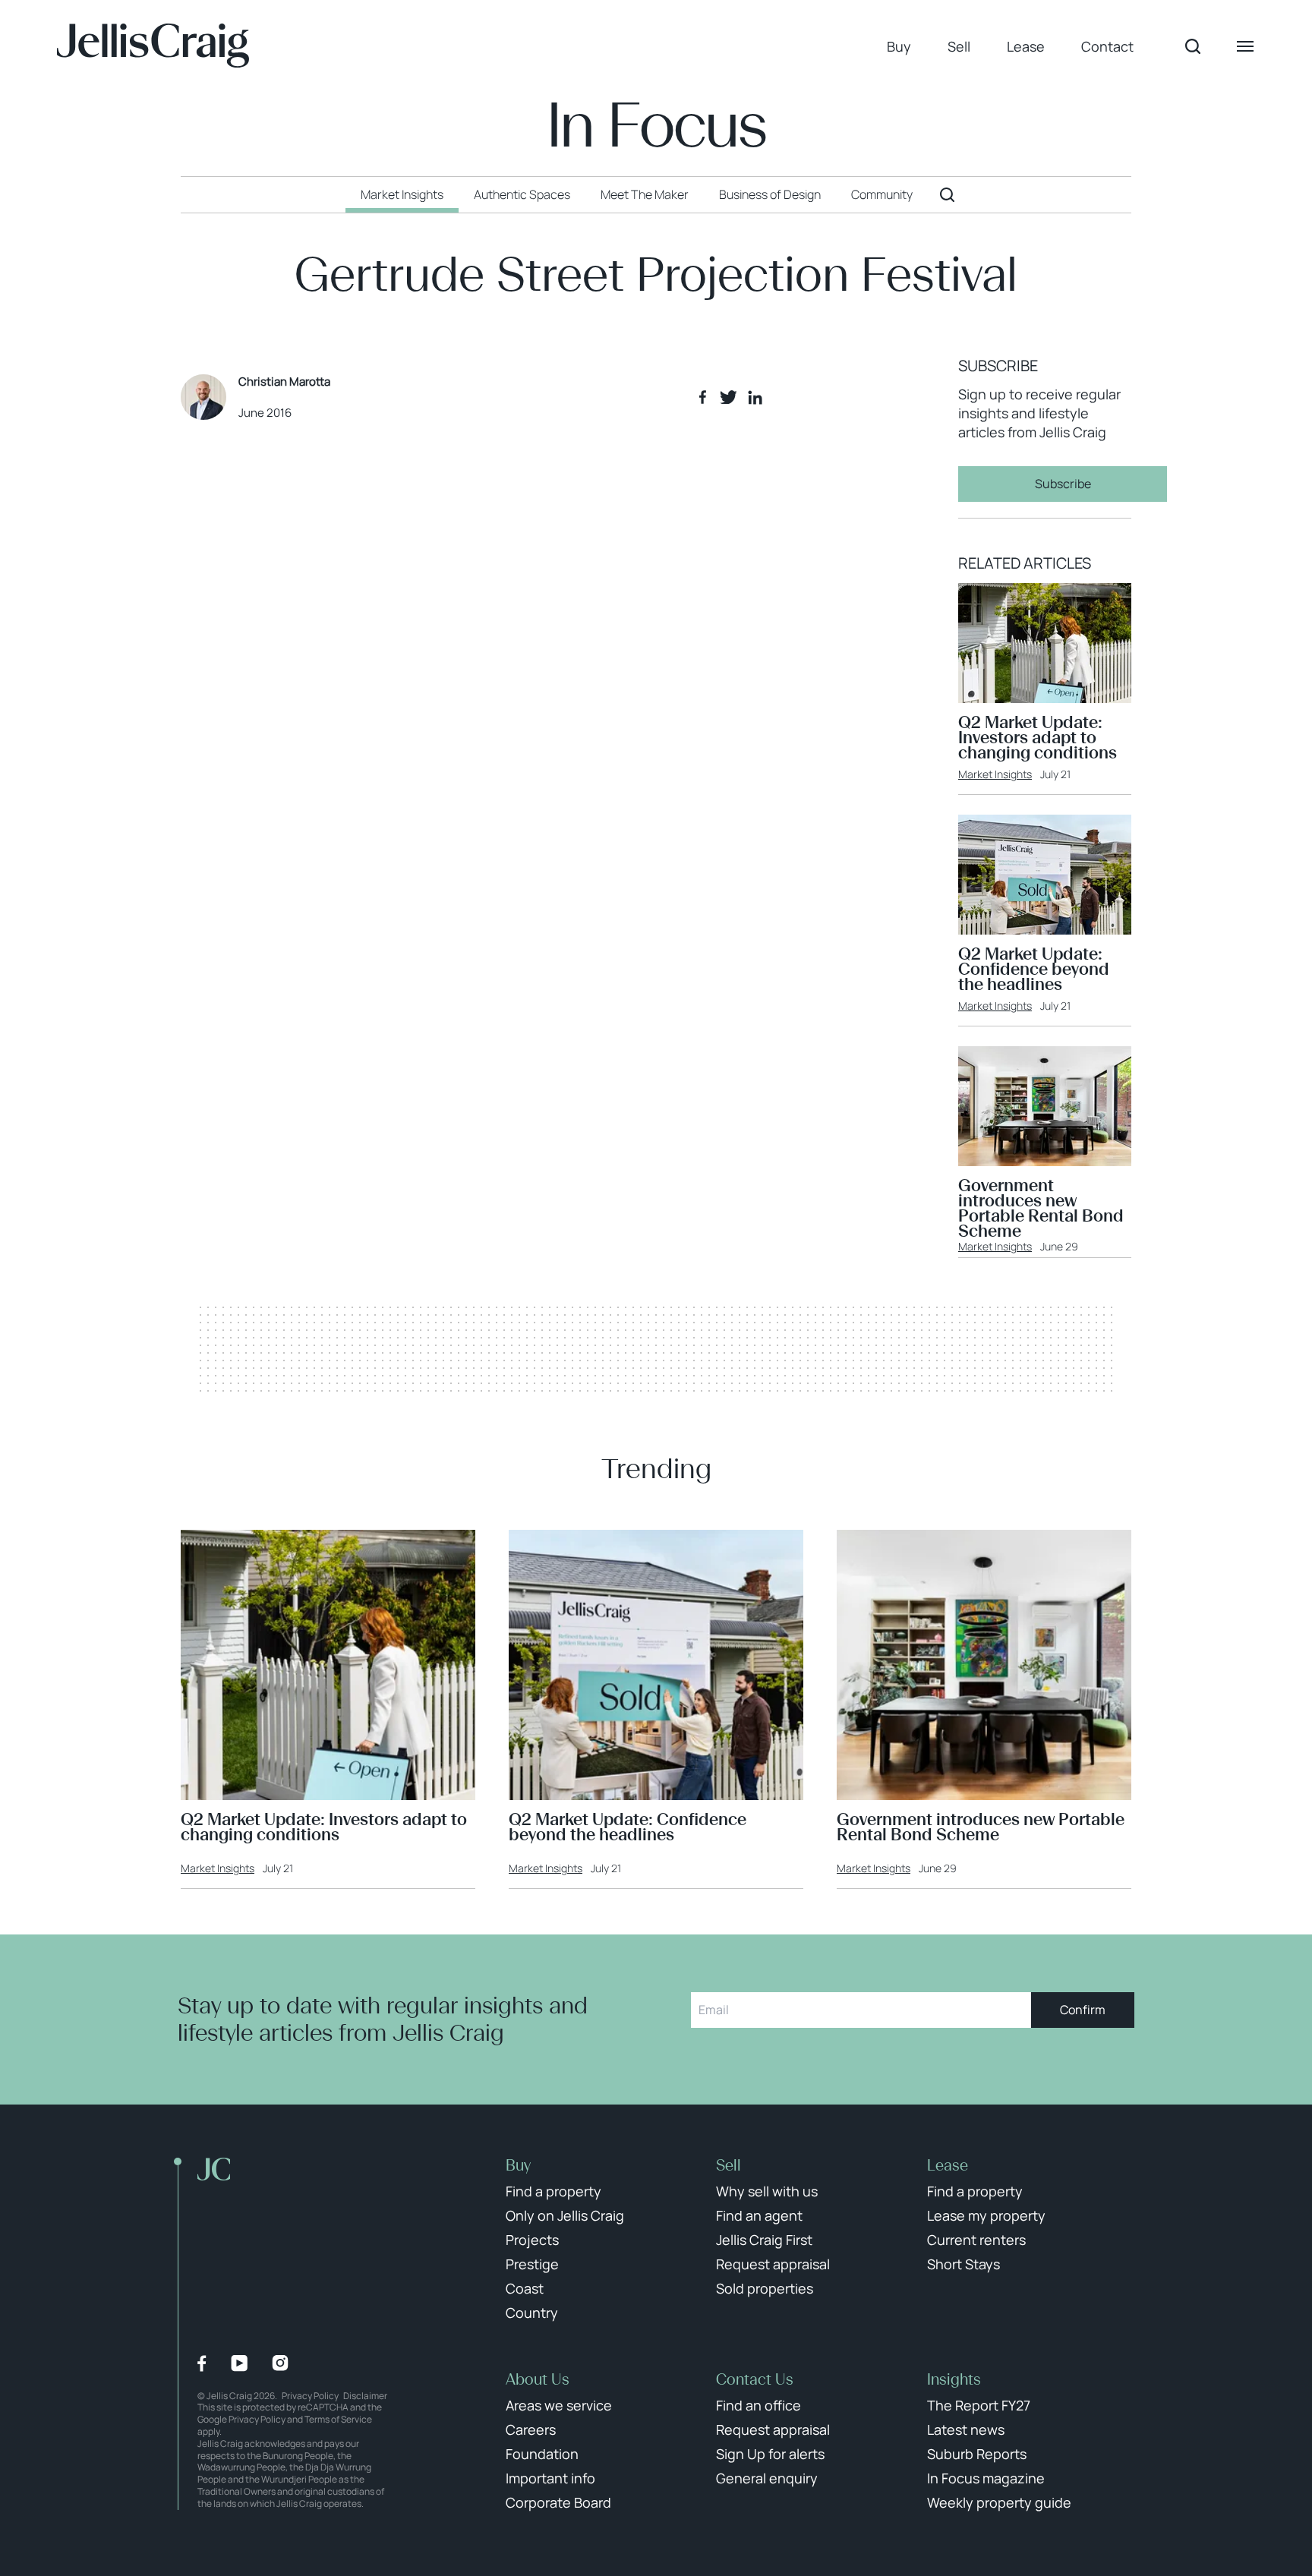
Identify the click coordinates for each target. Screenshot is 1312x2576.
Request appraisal (773, 2264)
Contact (1107, 46)
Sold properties (765, 2288)
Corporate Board (558, 2502)
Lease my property (986, 2215)
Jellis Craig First (764, 2240)
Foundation (542, 2454)
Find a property (553, 2191)
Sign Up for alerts (770, 2454)
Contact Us (755, 2379)
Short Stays (963, 2264)
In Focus (656, 126)
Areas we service (559, 2405)
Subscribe (1063, 484)
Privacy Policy (310, 2396)
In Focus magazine (986, 2478)
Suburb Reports (977, 2454)
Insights (954, 2379)
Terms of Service (338, 2419)
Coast (525, 2288)
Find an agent (759, 2215)
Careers (531, 2429)
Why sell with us (767, 2191)
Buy (899, 46)
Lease (1026, 46)
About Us (538, 2379)
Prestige (532, 2264)
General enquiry (767, 2478)
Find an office (758, 2405)
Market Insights (995, 774)
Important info (550, 2478)
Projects (532, 2240)
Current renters (976, 2240)
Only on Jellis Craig (565, 2215)
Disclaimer (365, 2396)
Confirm (1083, 2010)
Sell (959, 46)
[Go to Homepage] (153, 46)
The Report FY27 (979, 2405)
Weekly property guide (999, 2502)
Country (532, 2313)
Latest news (966, 2429)
